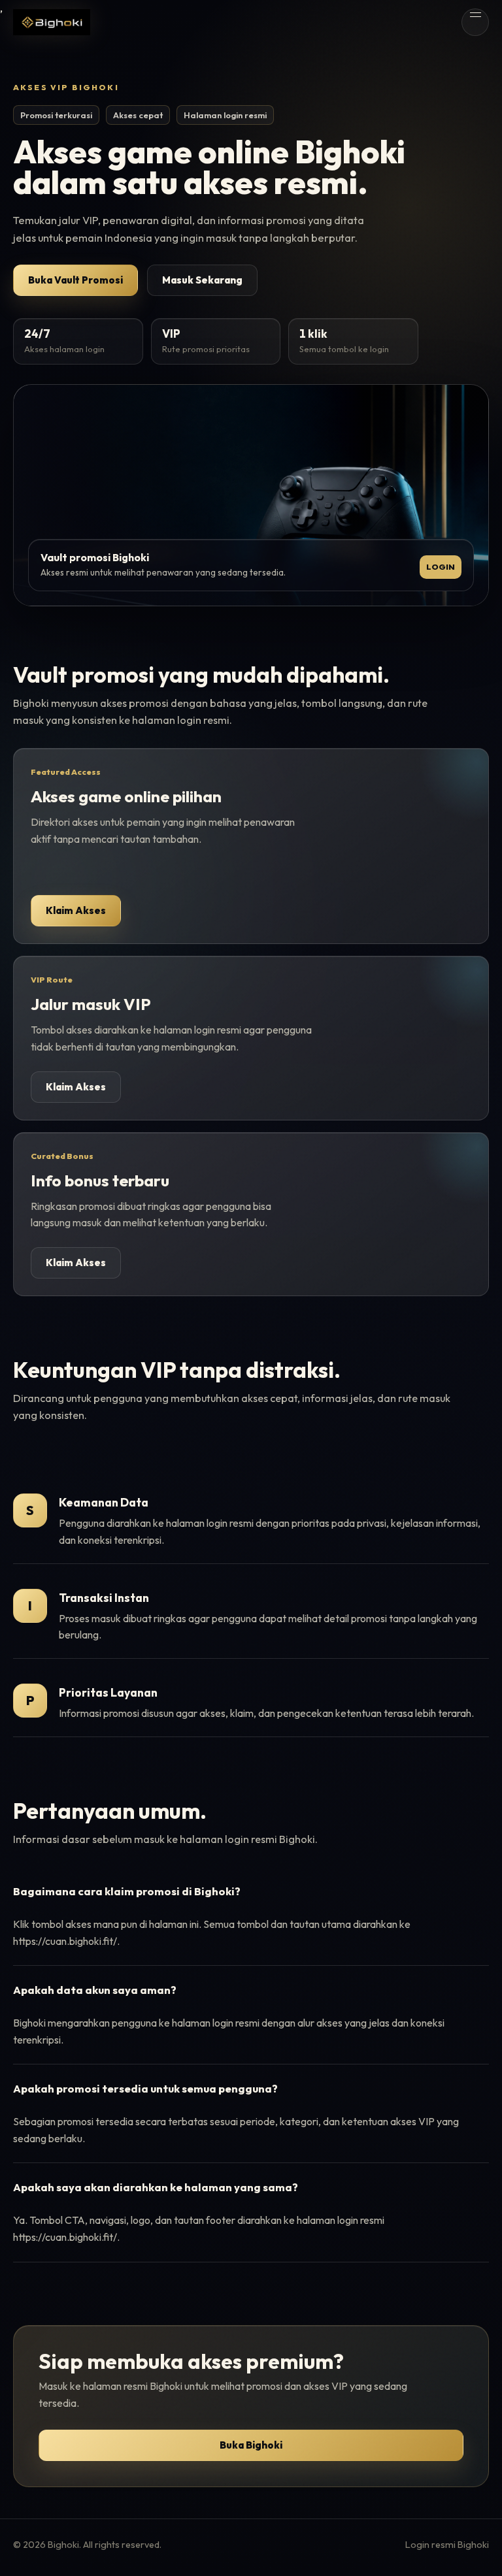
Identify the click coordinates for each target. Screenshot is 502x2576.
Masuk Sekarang (202, 280)
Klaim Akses (76, 910)
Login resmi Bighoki (447, 2545)
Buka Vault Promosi (75, 280)
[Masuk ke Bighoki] (52, 22)
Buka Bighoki (251, 2445)
